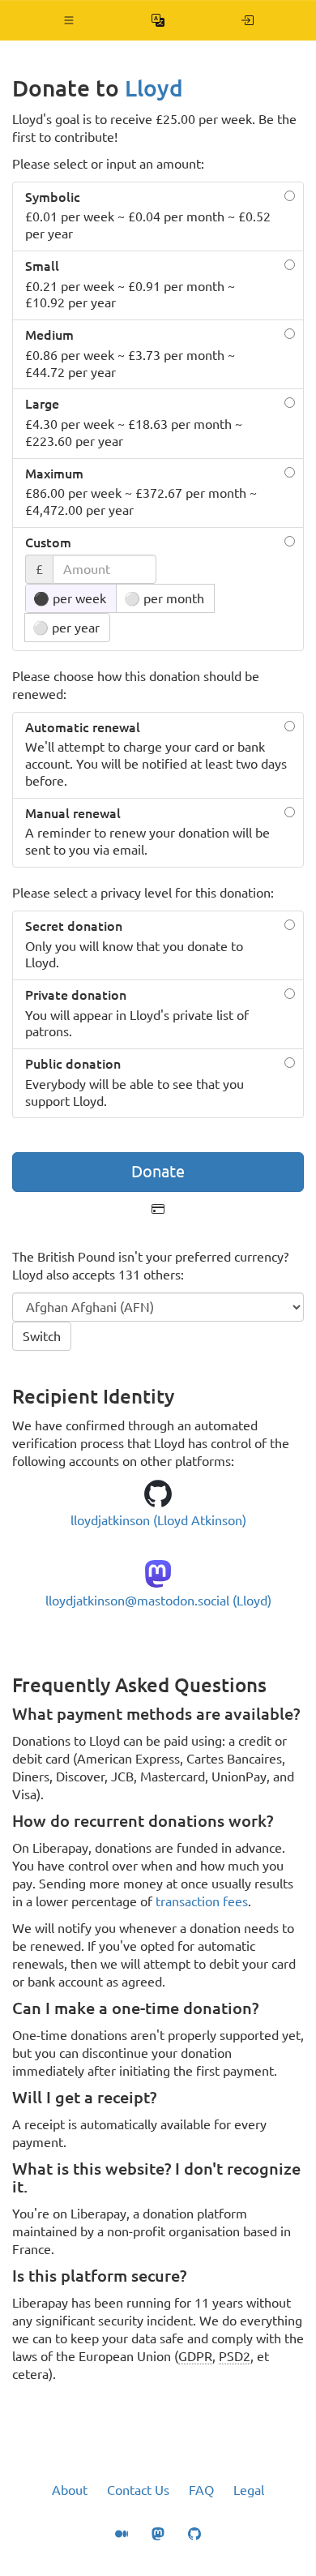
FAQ (201, 2490)
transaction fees (202, 1901)
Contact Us (138, 2490)
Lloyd (154, 88)
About (70, 2490)
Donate (158, 1171)
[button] (69, 20)
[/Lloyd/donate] (248, 20)
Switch (42, 1336)
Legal (249, 2490)
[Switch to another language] (158, 20)
